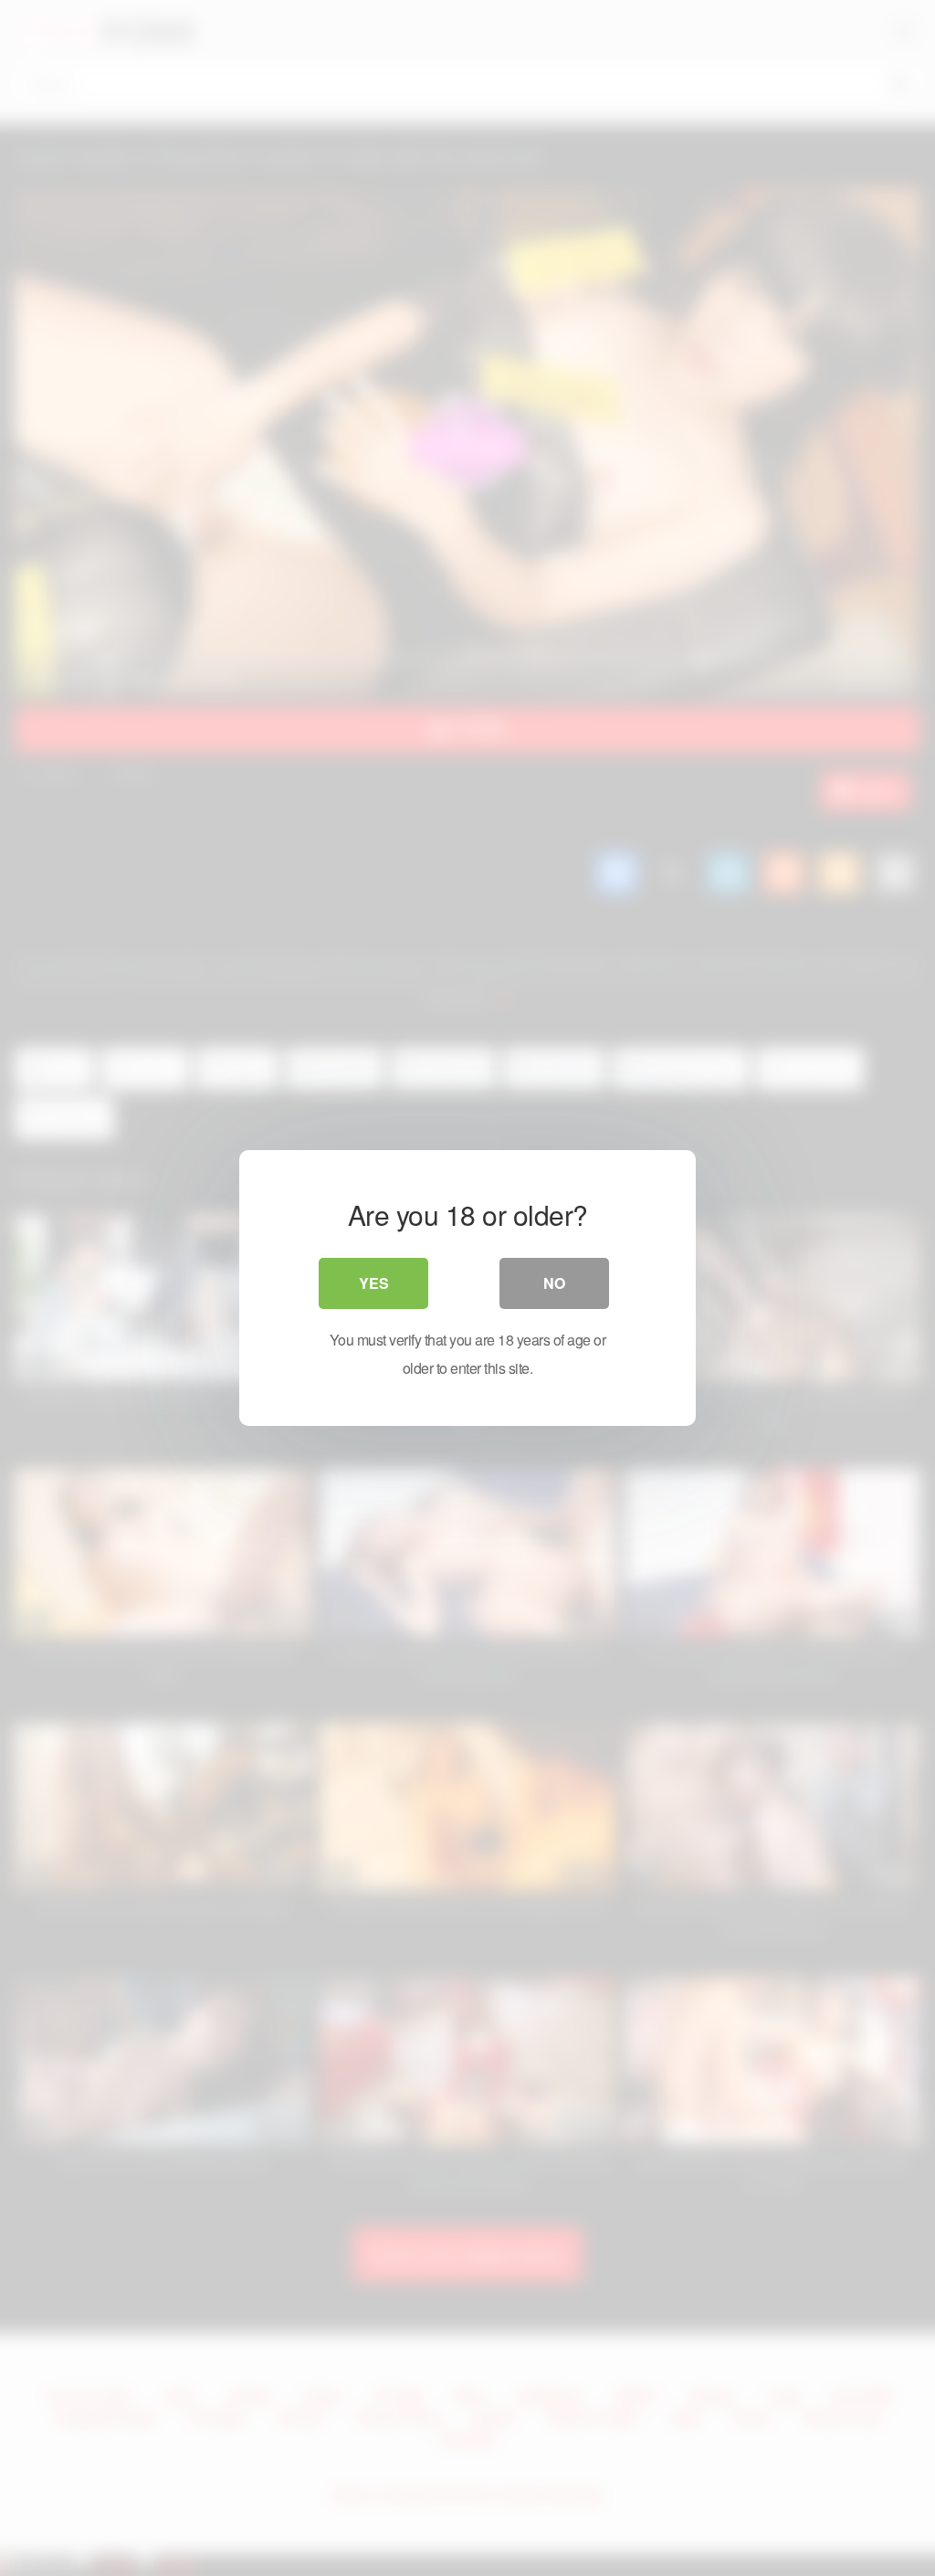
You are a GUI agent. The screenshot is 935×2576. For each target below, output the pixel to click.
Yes (374, 1283)
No (554, 1283)
